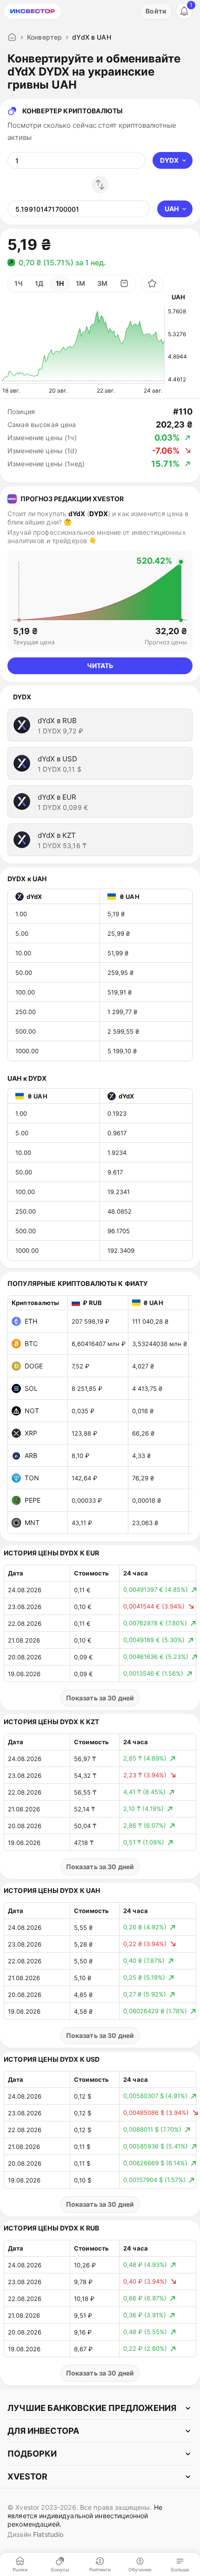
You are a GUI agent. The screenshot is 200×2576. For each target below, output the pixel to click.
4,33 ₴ (141, 1456)
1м (80, 283)
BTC (31, 1343)
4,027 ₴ (143, 1366)
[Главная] (12, 37)
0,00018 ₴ (147, 1500)
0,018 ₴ (143, 1411)
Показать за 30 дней (100, 1698)
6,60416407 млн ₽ (99, 1344)
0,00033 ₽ (87, 1500)
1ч (19, 283)
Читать (100, 666)
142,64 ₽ (84, 1478)
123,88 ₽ (84, 1433)
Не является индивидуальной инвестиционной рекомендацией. (85, 2516)
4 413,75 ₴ (147, 1388)
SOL (31, 1388)
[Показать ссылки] (100, 2408)
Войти (156, 11)
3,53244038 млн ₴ (160, 1344)
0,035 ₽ (83, 1411)
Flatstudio (48, 2534)
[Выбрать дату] (124, 283)
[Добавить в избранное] (152, 283)
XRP (31, 1433)
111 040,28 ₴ (150, 1321)
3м (102, 283)
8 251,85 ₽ (87, 1388)
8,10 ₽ (80, 1456)
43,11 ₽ (82, 1523)
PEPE (33, 1500)
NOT (32, 1411)
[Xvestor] (33, 11)
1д (39, 283)
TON (32, 1478)
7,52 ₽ (80, 1366)
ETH (31, 1321)
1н (60, 283)
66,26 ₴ (143, 1433)
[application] (83, 346)
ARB (31, 1455)
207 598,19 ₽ (90, 1321)
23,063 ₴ (145, 1523)
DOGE (34, 1366)
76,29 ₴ (143, 1478)
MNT (32, 1523)
